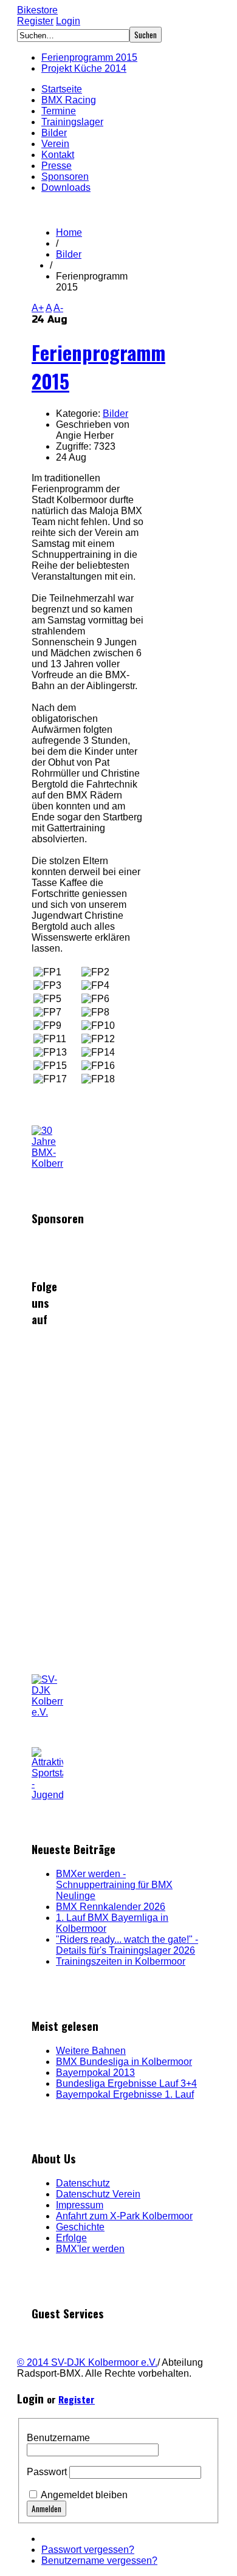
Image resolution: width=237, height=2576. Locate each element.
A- (58, 308)
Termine (59, 111)
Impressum (80, 2205)
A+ (38, 308)
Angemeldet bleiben (84, 2495)
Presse (57, 166)
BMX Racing (69, 100)
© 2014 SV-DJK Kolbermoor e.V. (87, 2362)
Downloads (66, 187)
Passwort (47, 2472)
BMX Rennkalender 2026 (111, 1907)
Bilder (54, 133)
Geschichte (80, 2227)
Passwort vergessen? (88, 2550)
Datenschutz (83, 2183)
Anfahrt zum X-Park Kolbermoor (124, 2216)
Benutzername (58, 2438)
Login (68, 21)
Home (69, 232)
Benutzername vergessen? (99, 2561)
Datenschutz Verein (98, 2194)
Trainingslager (72, 122)
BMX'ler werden (90, 2249)
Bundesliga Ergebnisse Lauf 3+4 (126, 2083)
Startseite (62, 89)
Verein (55, 144)
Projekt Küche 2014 (84, 68)
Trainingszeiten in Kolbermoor (121, 1961)
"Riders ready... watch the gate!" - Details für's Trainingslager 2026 (127, 1945)
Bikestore (37, 10)
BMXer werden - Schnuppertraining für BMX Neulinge (114, 1885)
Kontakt (58, 155)
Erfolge (71, 2238)
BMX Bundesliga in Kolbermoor (124, 2062)
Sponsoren (65, 177)
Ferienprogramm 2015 (89, 57)
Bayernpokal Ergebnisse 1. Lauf (125, 2094)
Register (35, 21)
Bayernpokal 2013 (95, 2073)
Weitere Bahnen (91, 2051)
